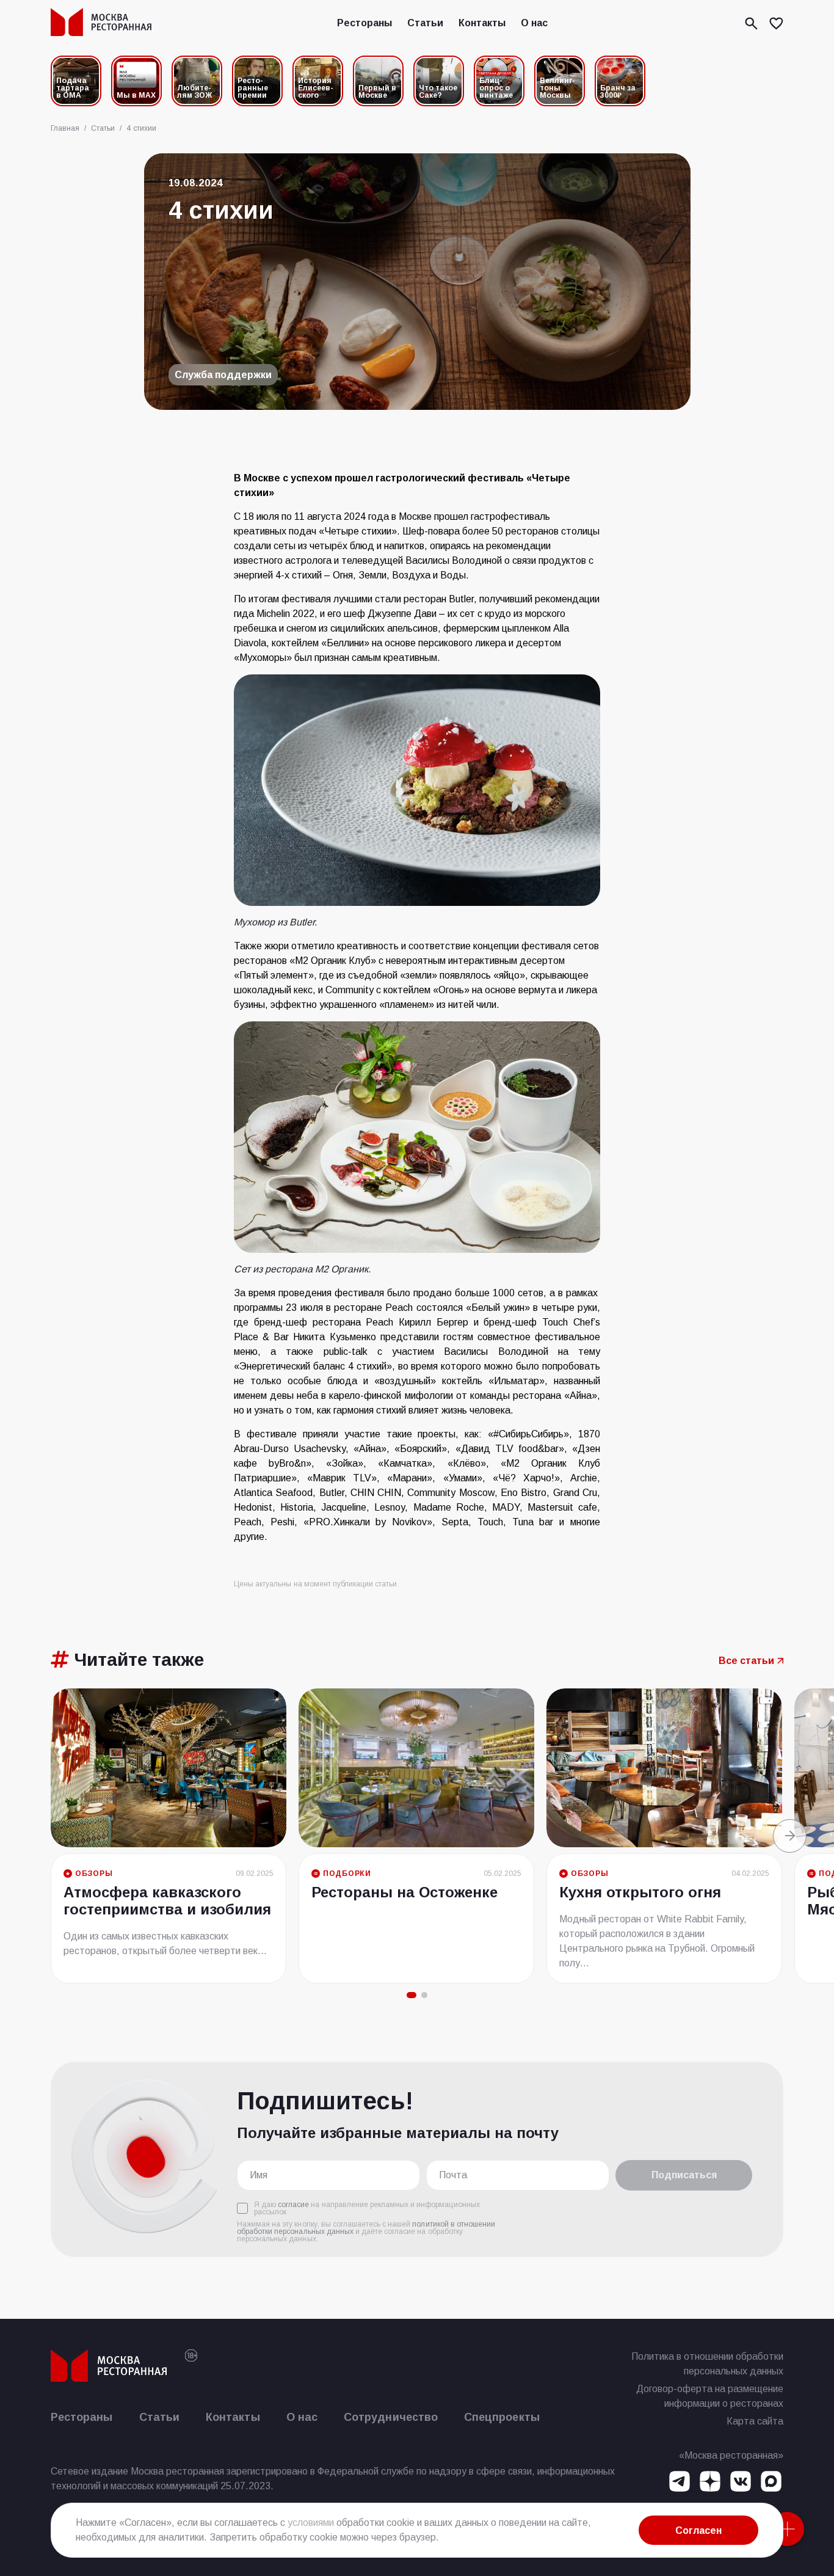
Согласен (698, 2530)
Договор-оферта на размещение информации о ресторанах (710, 2396)
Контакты (482, 23)
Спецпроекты (502, 2417)
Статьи (425, 23)
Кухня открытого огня (640, 1892)
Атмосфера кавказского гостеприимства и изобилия (167, 1901)
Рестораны (364, 23)
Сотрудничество (391, 2417)
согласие (293, 2205)
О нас (534, 23)
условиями (311, 2523)
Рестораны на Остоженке (404, 1892)
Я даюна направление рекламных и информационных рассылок (367, 2208)
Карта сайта (755, 2421)
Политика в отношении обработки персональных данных (707, 2364)
